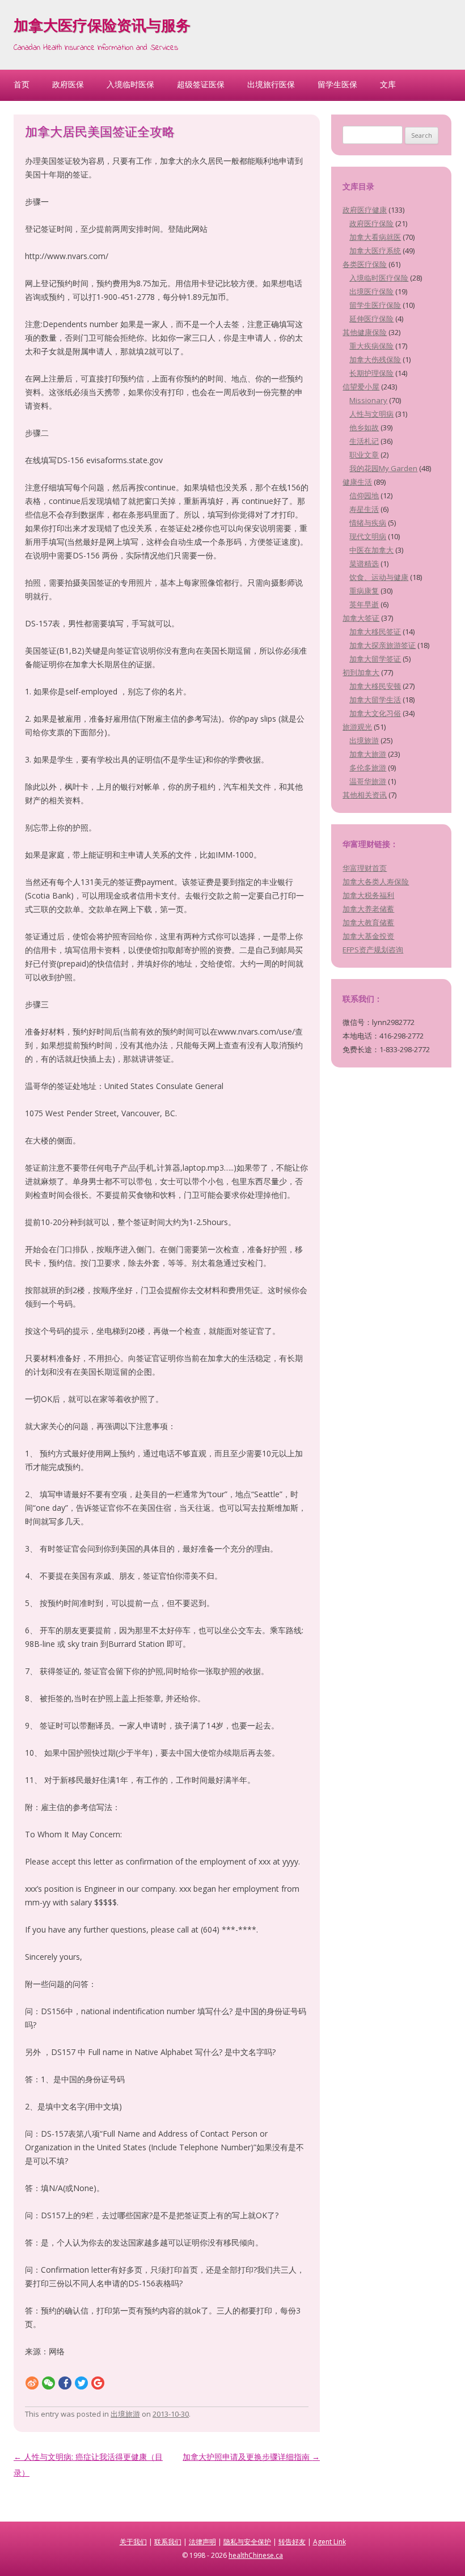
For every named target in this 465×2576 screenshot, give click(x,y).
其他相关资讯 (365, 795)
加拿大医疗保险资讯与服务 (102, 27)
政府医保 (68, 84)
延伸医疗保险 (371, 319)
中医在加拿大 (371, 550)
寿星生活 (364, 509)
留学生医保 (337, 84)
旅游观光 (357, 727)
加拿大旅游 (368, 754)
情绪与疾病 (368, 523)
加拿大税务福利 (368, 895)
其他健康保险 (365, 332)
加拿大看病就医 (375, 237)
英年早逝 (364, 604)
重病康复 (364, 591)
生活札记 (364, 441)
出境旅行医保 (271, 84)
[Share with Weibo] (32, 2382)
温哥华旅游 (368, 781)
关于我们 (133, 2542)
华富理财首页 (365, 868)
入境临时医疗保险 (379, 278)
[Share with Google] (98, 2382)
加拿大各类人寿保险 (376, 882)
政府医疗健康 (365, 210)
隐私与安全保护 (247, 2542)
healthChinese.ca (256, 2555)
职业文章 (364, 455)
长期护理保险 (371, 373)
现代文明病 (368, 536)
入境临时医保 (130, 84)
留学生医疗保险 (375, 305)
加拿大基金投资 (368, 936)
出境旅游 (125, 2414)
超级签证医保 (201, 84)
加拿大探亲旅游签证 (382, 645)
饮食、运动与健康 (379, 577)
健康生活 (357, 482)
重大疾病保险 (371, 346)
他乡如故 (364, 427)
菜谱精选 (364, 563)
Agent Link (329, 2542)
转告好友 (292, 2542)
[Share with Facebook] (65, 2382)
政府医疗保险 (371, 223)
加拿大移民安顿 (375, 686)
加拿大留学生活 (375, 700)
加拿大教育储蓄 (368, 922)
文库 (388, 84)
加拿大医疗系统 (375, 251)
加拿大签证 (361, 618)
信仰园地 (364, 495)
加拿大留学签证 (375, 659)
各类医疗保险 (365, 264)
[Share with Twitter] (81, 2382)
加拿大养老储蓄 (368, 909)
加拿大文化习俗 (375, 713)
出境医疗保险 (371, 291)
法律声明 (202, 2542)
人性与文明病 (371, 414)
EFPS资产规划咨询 (373, 950)
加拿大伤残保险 (375, 359)
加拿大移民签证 (375, 632)
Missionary (368, 400)
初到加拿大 (361, 672)
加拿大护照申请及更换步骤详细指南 (251, 2457)
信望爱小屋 (361, 387)
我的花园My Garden (383, 468)
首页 (22, 84)
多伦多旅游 (368, 768)
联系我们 (168, 2542)
